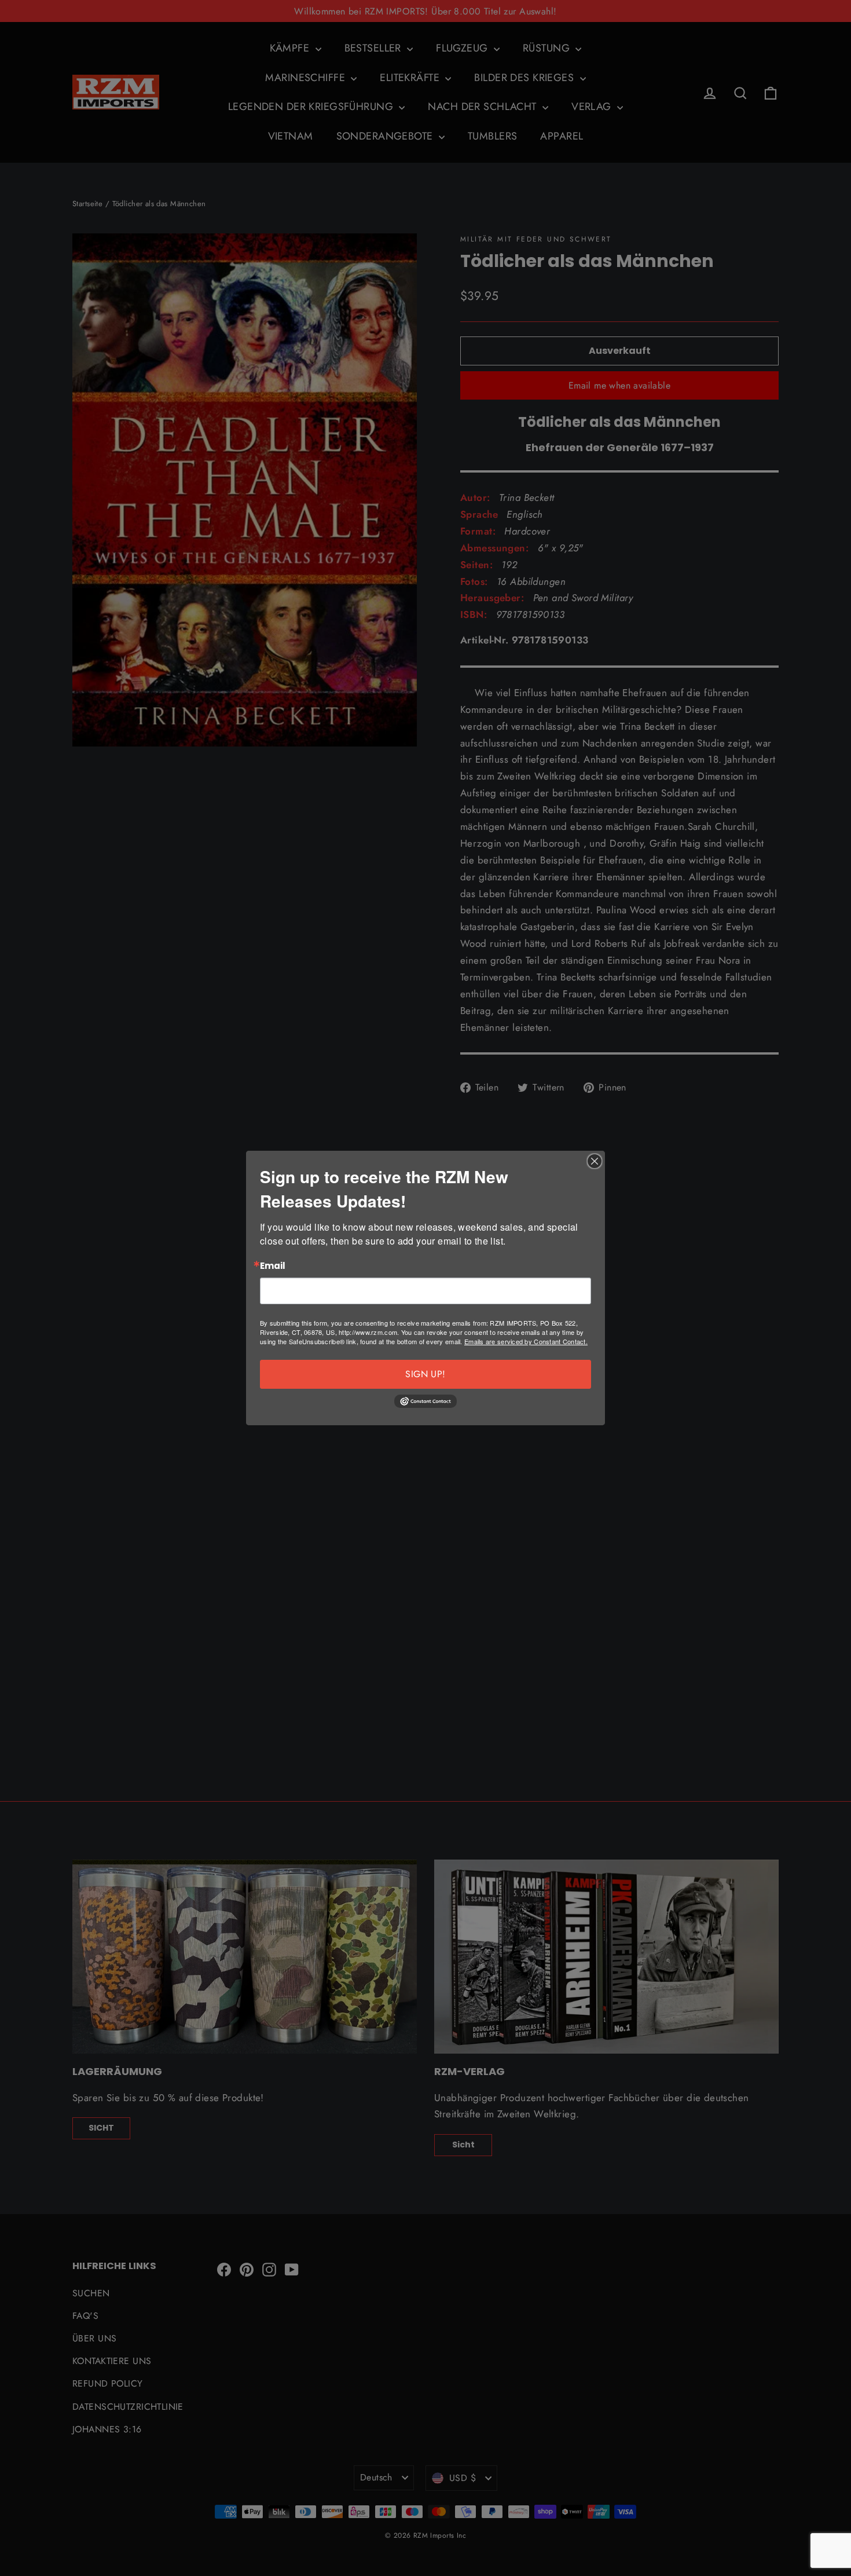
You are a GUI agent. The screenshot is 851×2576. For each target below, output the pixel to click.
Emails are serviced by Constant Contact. (526, 1341)
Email (273, 1266)
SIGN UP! (425, 1374)
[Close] (595, 1161)
